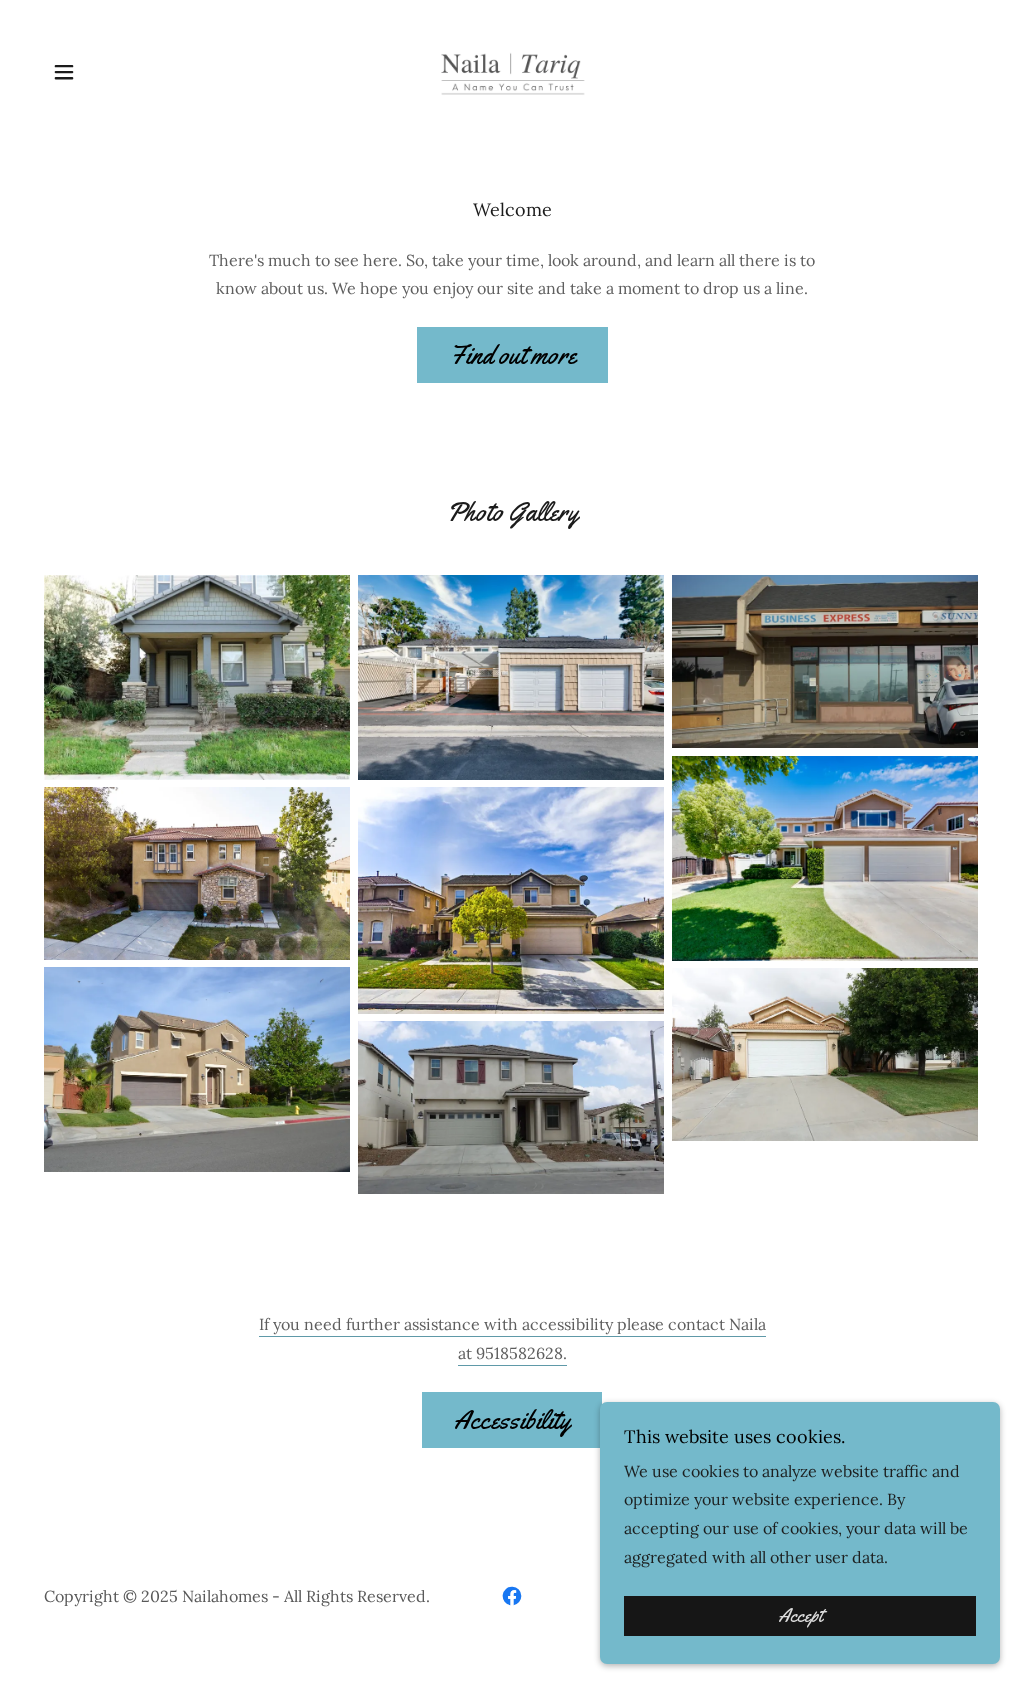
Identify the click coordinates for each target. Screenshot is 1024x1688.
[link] (512, 70)
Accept (800, 1616)
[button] (64, 72)
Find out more (512, 355)
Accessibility (512, 1420)
